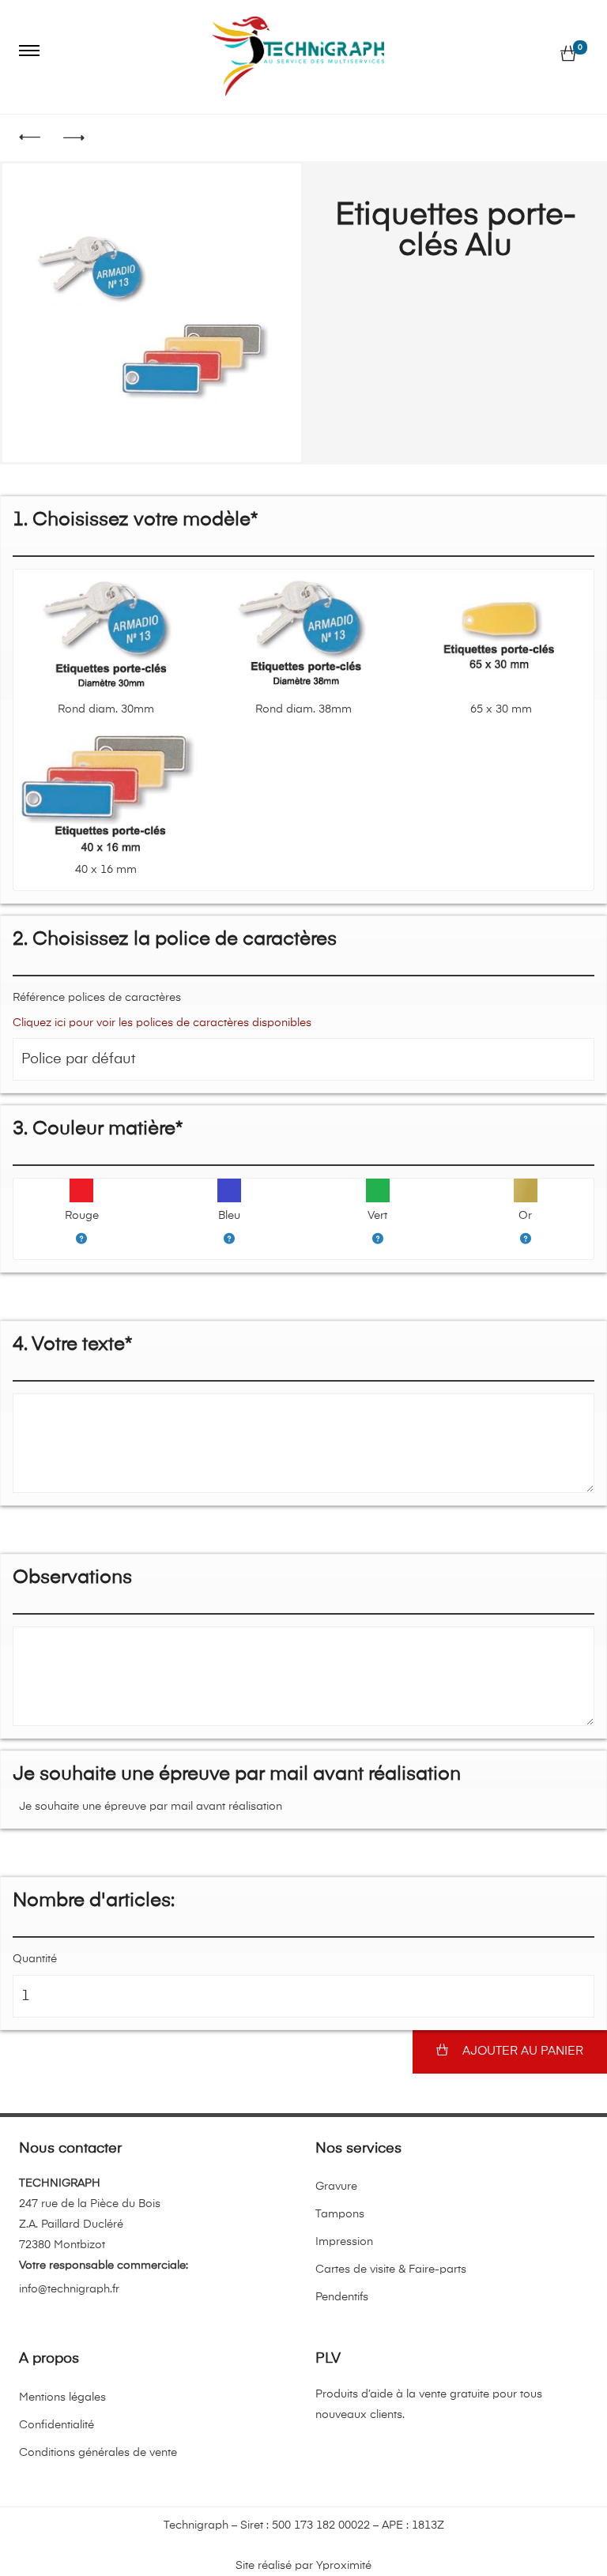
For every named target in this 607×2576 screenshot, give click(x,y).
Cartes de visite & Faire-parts (391, 2270)
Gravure (336, 2187)
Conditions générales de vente (98, 2453)
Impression (344, 2242)
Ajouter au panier (523, 2051)
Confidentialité (57, 2425)
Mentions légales (62, 2397)
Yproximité (344, 2566)
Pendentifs (342, 2297)
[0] (568, 55)
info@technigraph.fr (69, 2289)
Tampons (340, 2214)
